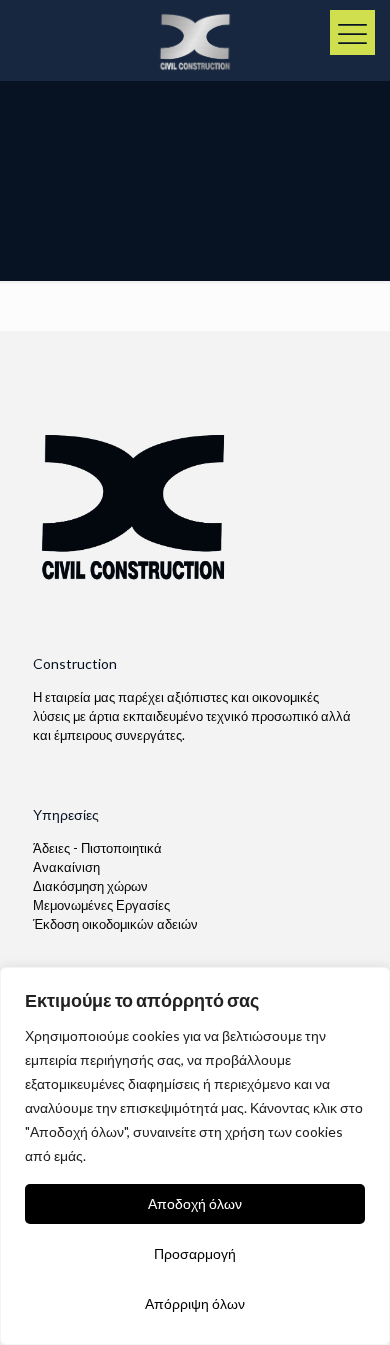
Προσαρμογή (195, 1253)
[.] (352, 32)
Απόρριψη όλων (195, 1303)
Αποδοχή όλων (195, 1203)
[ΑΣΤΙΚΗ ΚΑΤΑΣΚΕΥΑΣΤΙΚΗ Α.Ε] (195, 40)
